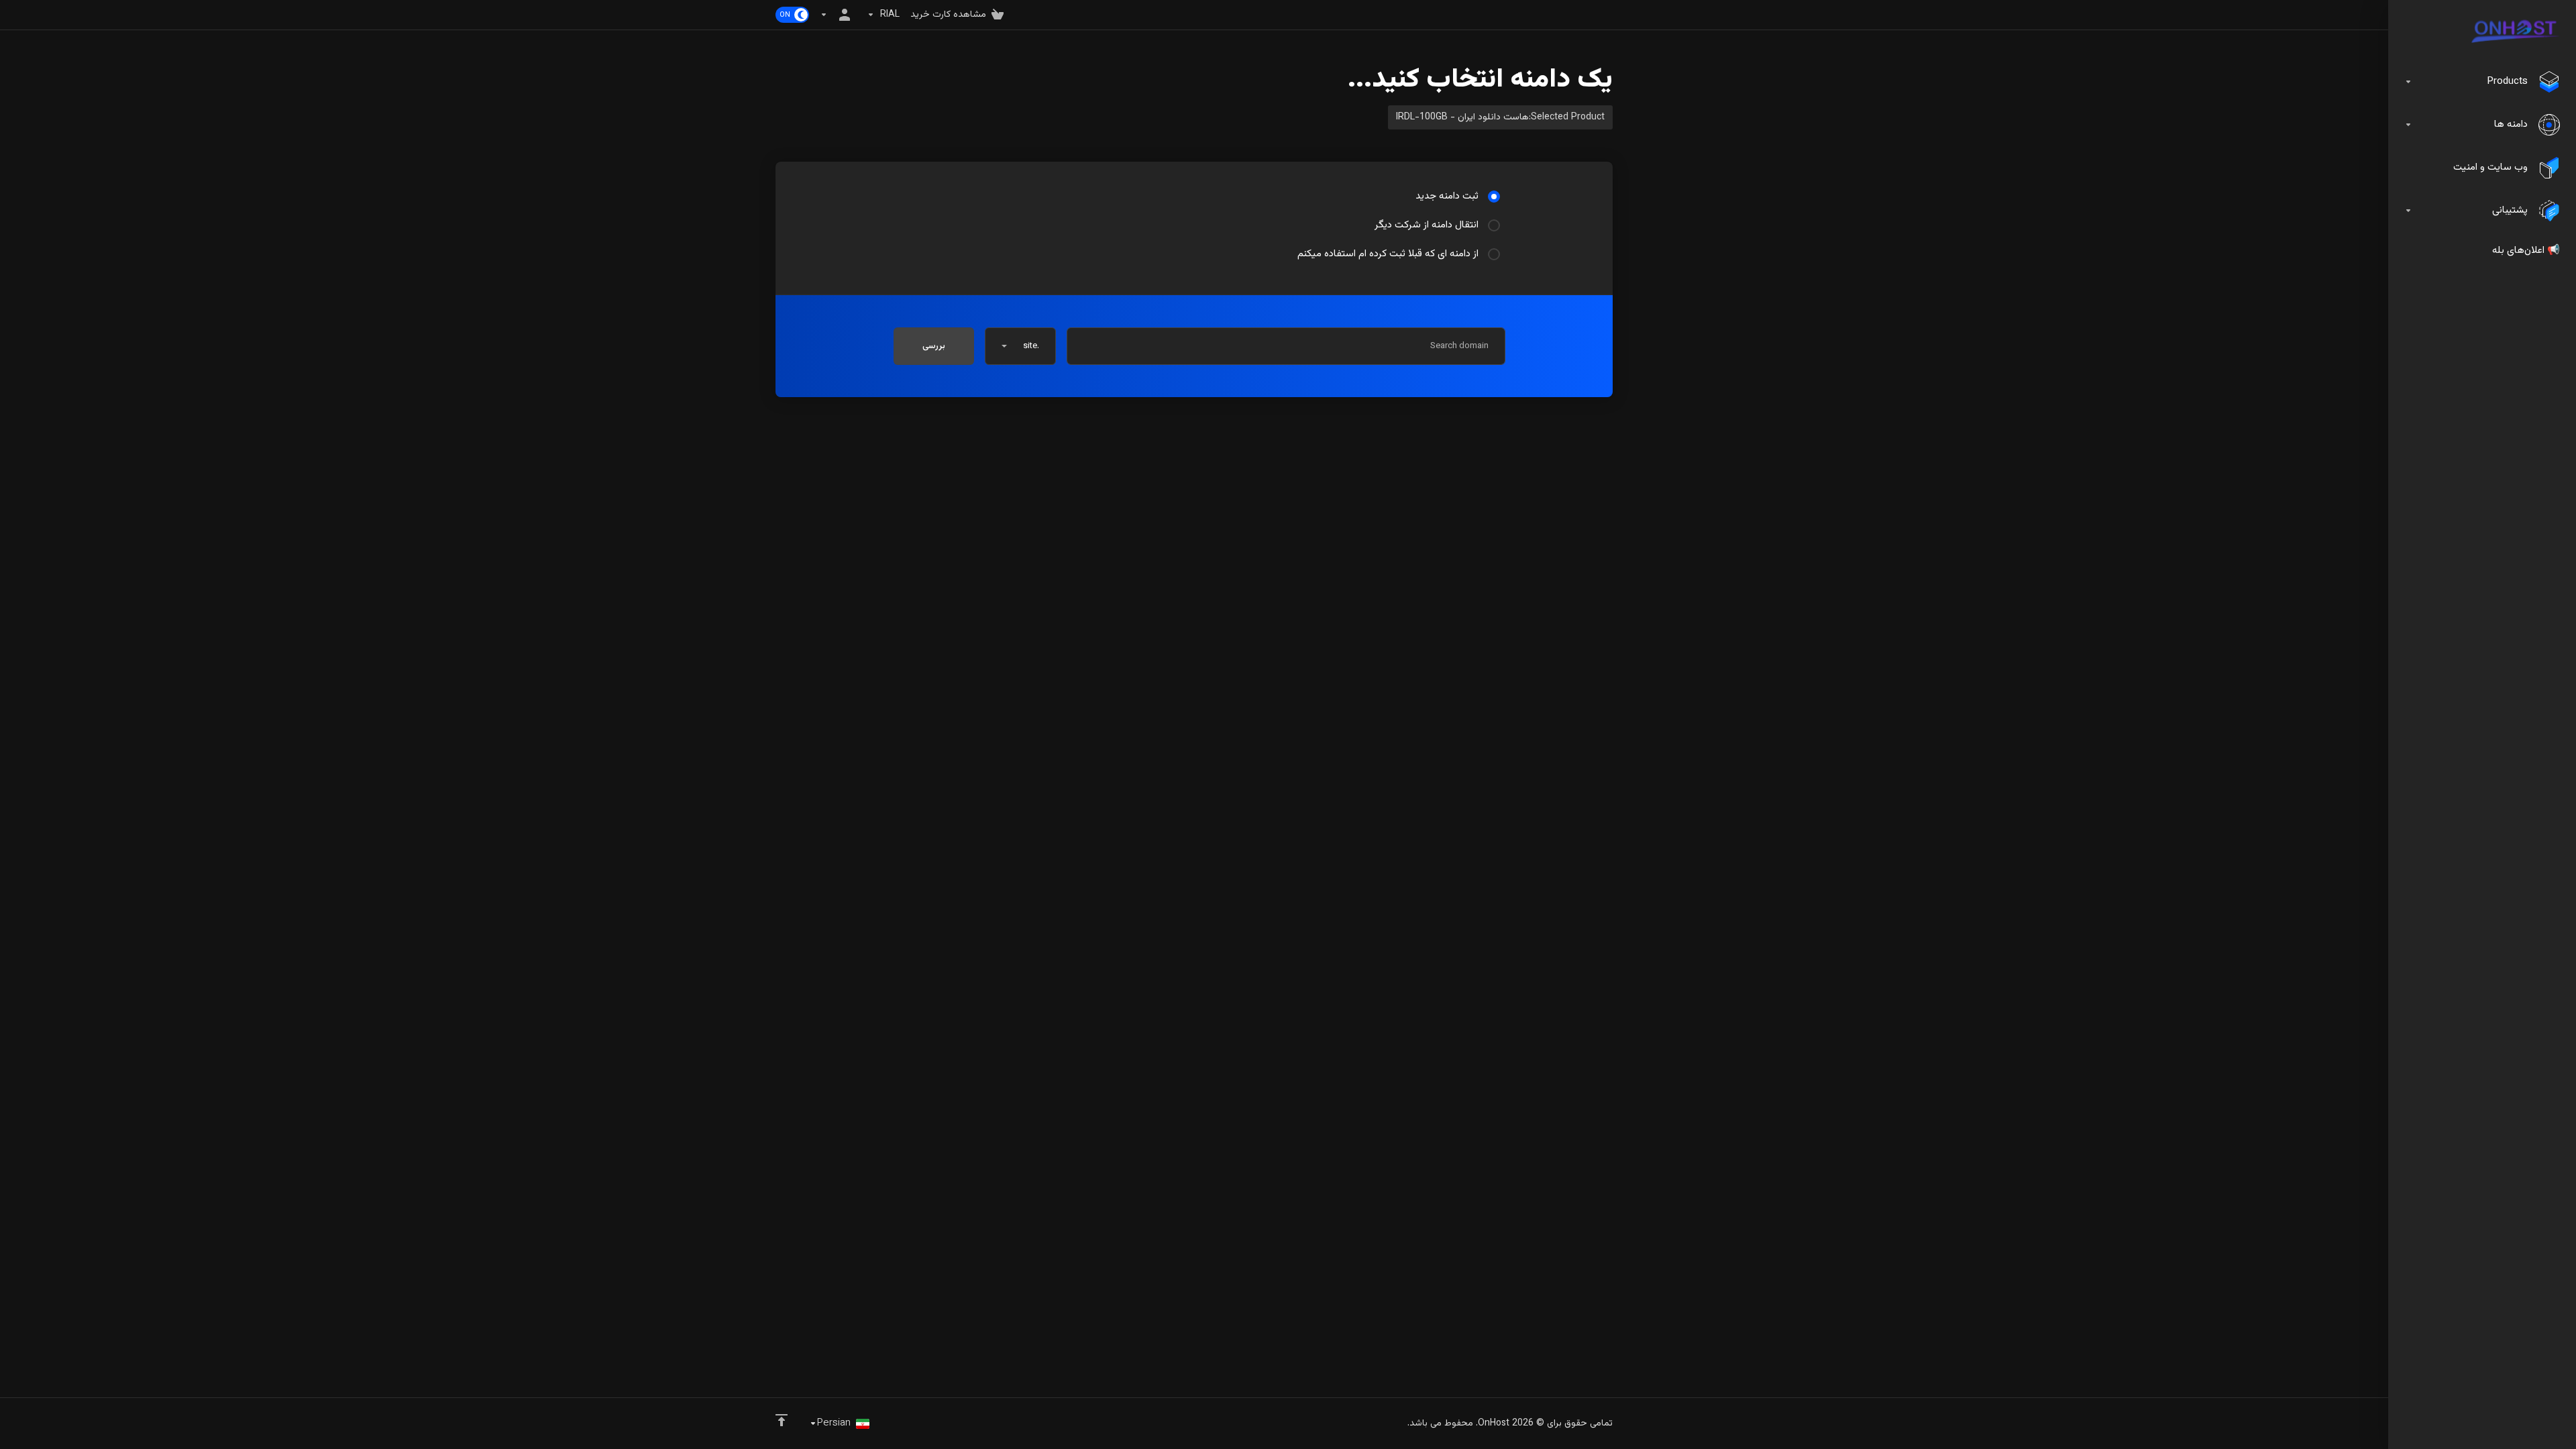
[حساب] (838, 15)
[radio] (1494, 197)
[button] (1020, 346)
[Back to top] (782, 1420)
